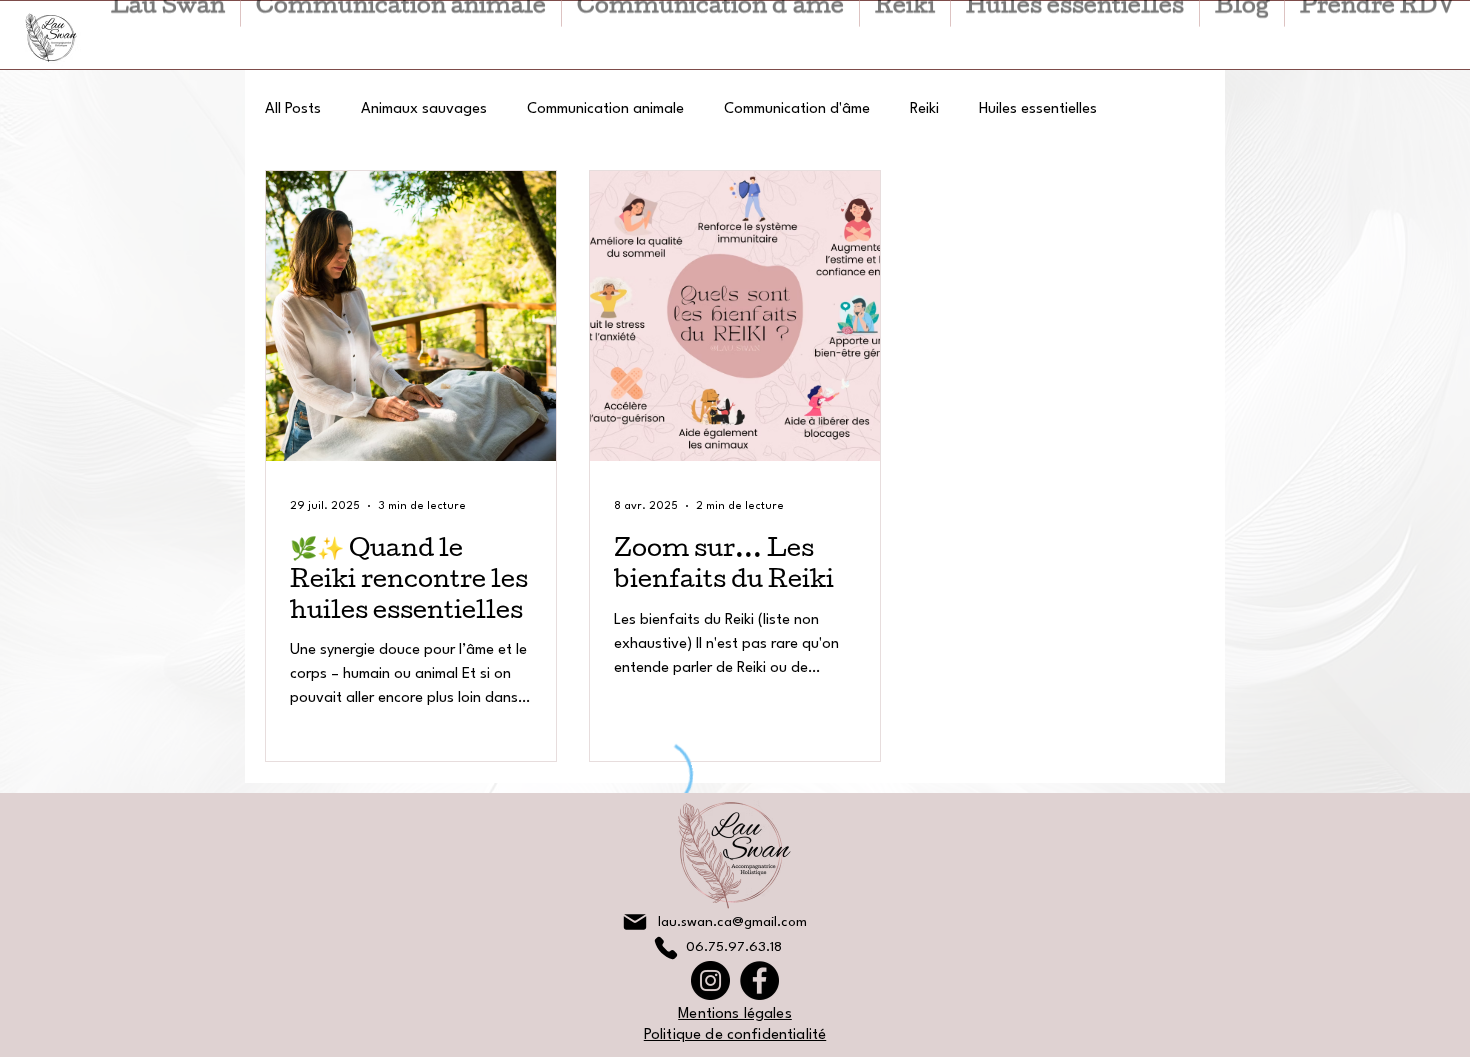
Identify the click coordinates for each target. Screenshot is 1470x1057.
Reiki (924, 109)
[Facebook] (759, 980)
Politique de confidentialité (735, 1035)
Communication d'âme (797, 109)
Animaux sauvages (424, 109)
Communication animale (605, 109)
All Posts (293, 109)
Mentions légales (735, 1014)
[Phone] (666, 948)
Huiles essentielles (1038, 109)
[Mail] (635, 922)
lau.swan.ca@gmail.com (732, 922)
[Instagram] (710, 980)
